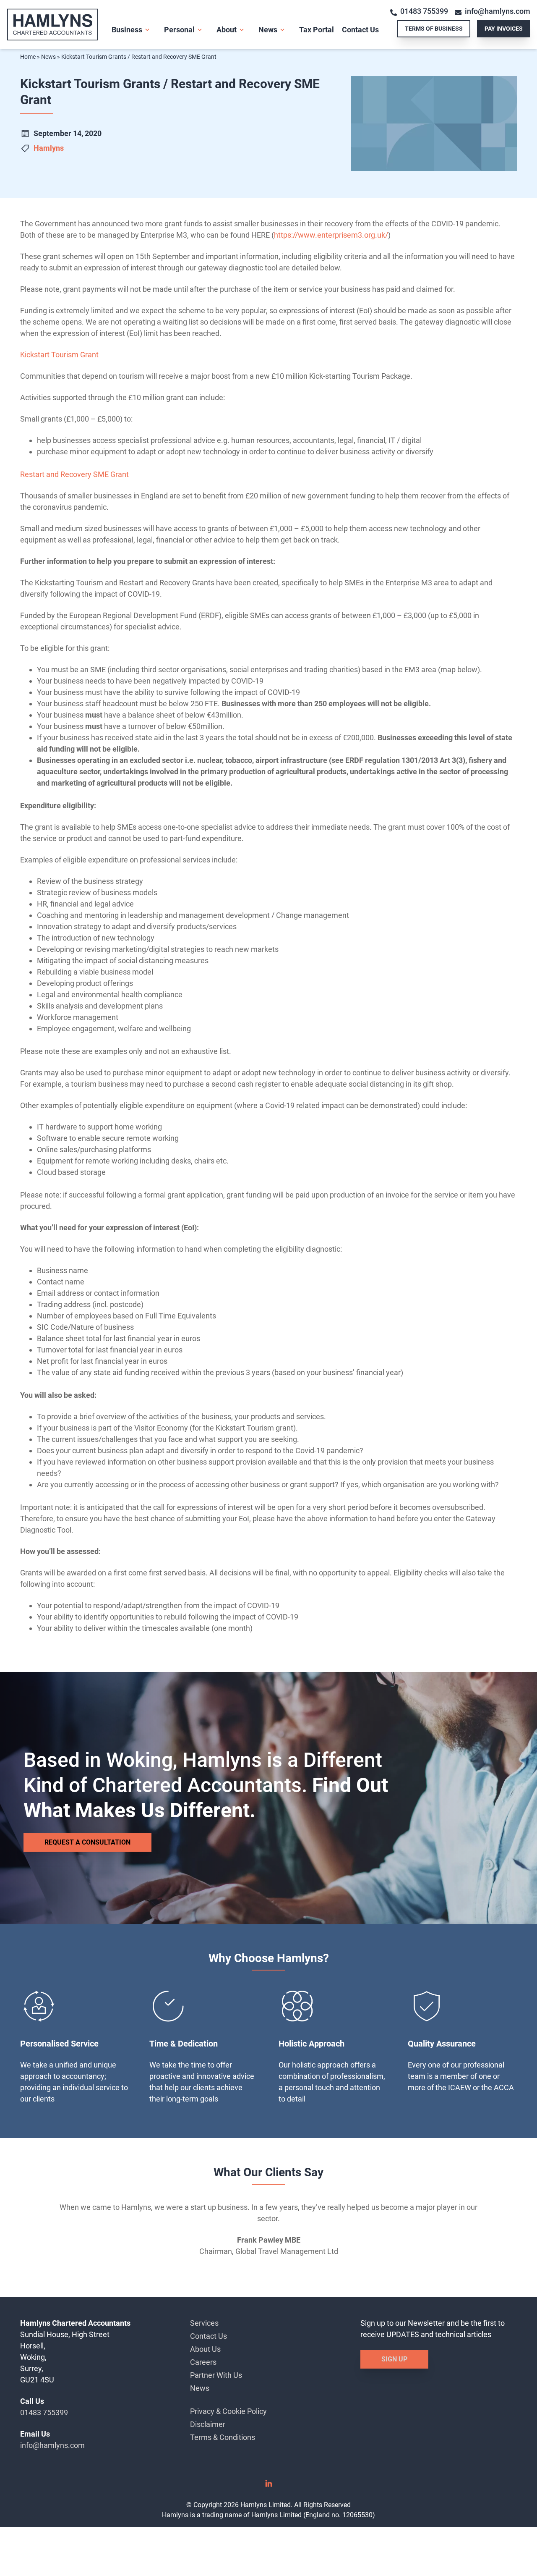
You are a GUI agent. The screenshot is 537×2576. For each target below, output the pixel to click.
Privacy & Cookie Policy (228, 2411)
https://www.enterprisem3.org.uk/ (331, 235)
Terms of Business (434, 29)
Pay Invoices (504, 29)
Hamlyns (49, 148)
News (268, 30)
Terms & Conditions (223, 2437)
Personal (179, 30)
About (227, 30)
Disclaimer (208, 2424)
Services (204, 2323)
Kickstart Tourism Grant (59, 355)
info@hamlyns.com (498, 11)
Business (127, 30)
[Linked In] (268, 2486)
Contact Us (360, 30)
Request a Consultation (87, 1842)
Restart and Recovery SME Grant (74, 474)
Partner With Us (216, 2375)
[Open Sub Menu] (146, 30)
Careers (203, 2362)
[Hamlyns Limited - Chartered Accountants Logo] (59, 25)
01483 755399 (424, 11)
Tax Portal (317, 30)
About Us (205, 2349)
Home (28, 57)
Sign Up (394, 2359)
